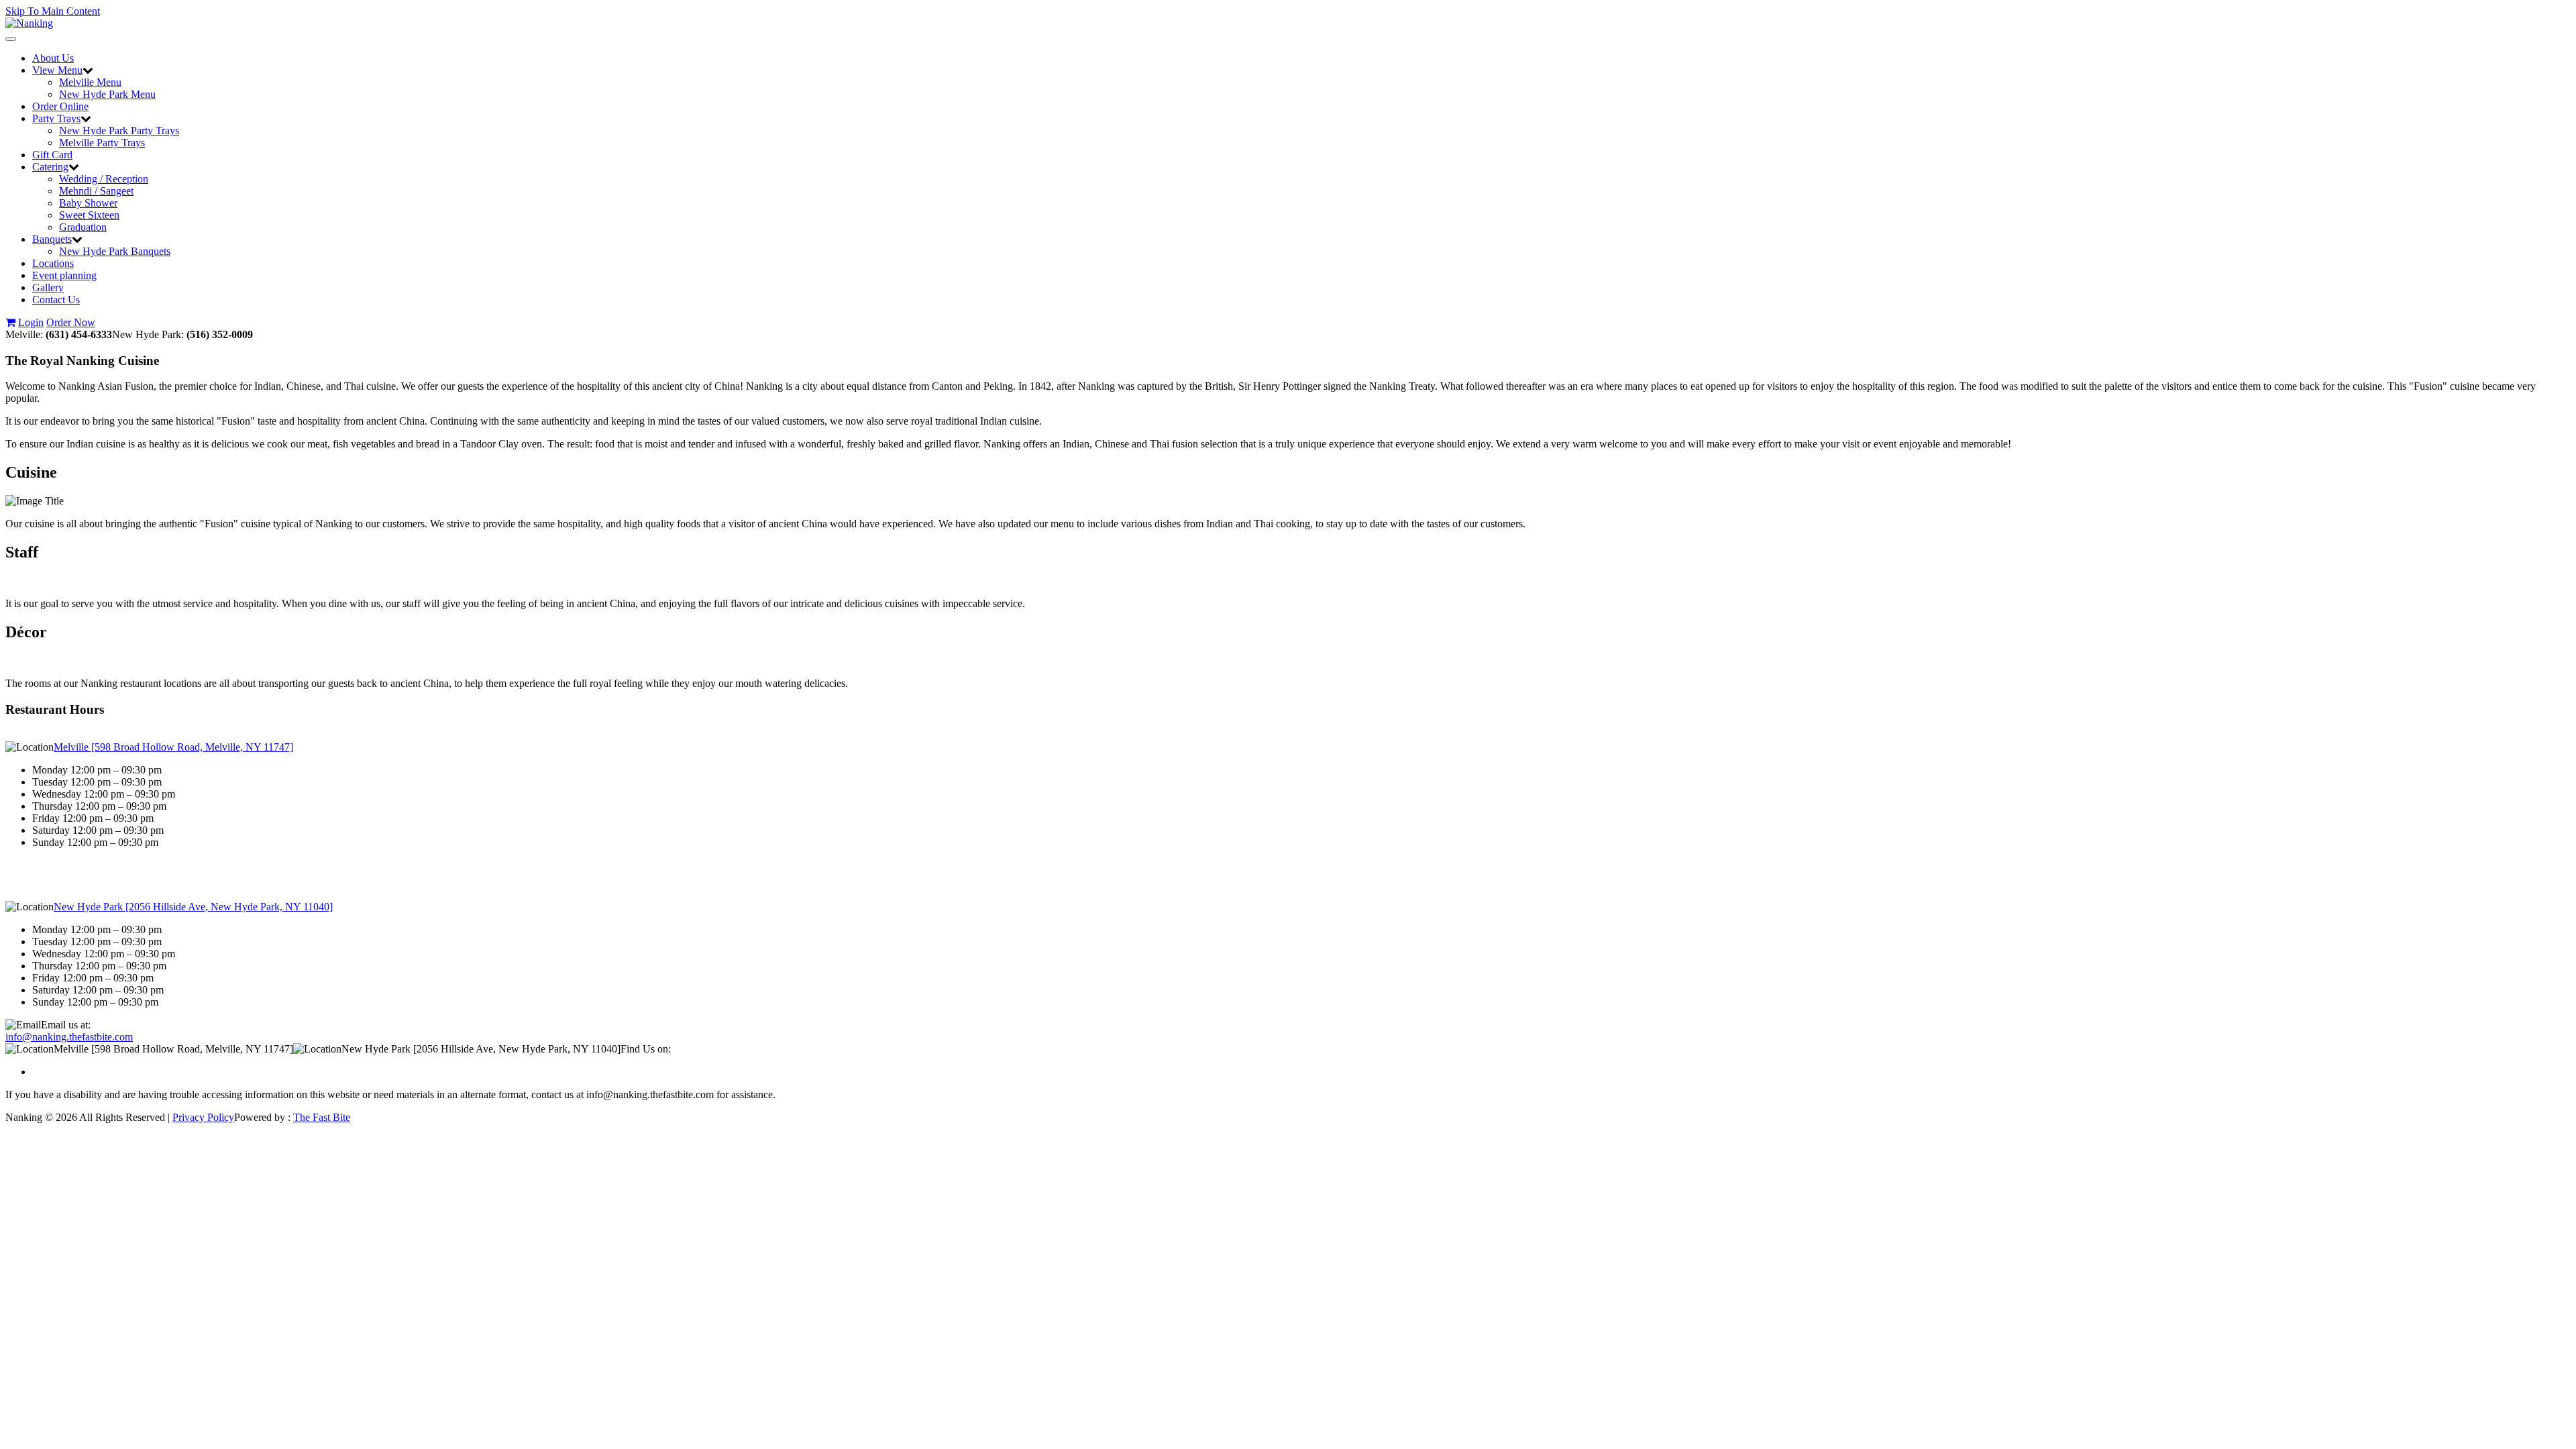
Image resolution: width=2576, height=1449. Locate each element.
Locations (53, 263)
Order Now (71, 322)
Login (31, 322)
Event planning (64, 275)
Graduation (83, 227)
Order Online (60, 106)
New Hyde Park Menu (107, 94)
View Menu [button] (57, 70)
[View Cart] (10, 322)
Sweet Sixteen (89, 215)
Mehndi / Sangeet (96, 191)
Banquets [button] (52, 239)
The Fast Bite (322, 1117)
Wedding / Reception (104, 179)
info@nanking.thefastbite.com (69, 1037)
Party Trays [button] (56, 118)
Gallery (48, 287)
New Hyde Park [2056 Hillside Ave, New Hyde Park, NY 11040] (193, 907)
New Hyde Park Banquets (115, 251)
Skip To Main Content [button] (53, 11)
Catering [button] (50, 167)
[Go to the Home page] (29, 23)
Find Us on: (646, 1049)
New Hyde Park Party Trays (119, 130)
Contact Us (56, 300)
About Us (53, 58)
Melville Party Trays (102, 143)
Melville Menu (90, 82)
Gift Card (52, 155)
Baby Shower (88, 203)
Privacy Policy (203, 1117)
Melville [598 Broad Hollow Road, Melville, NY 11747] (173, 747)
